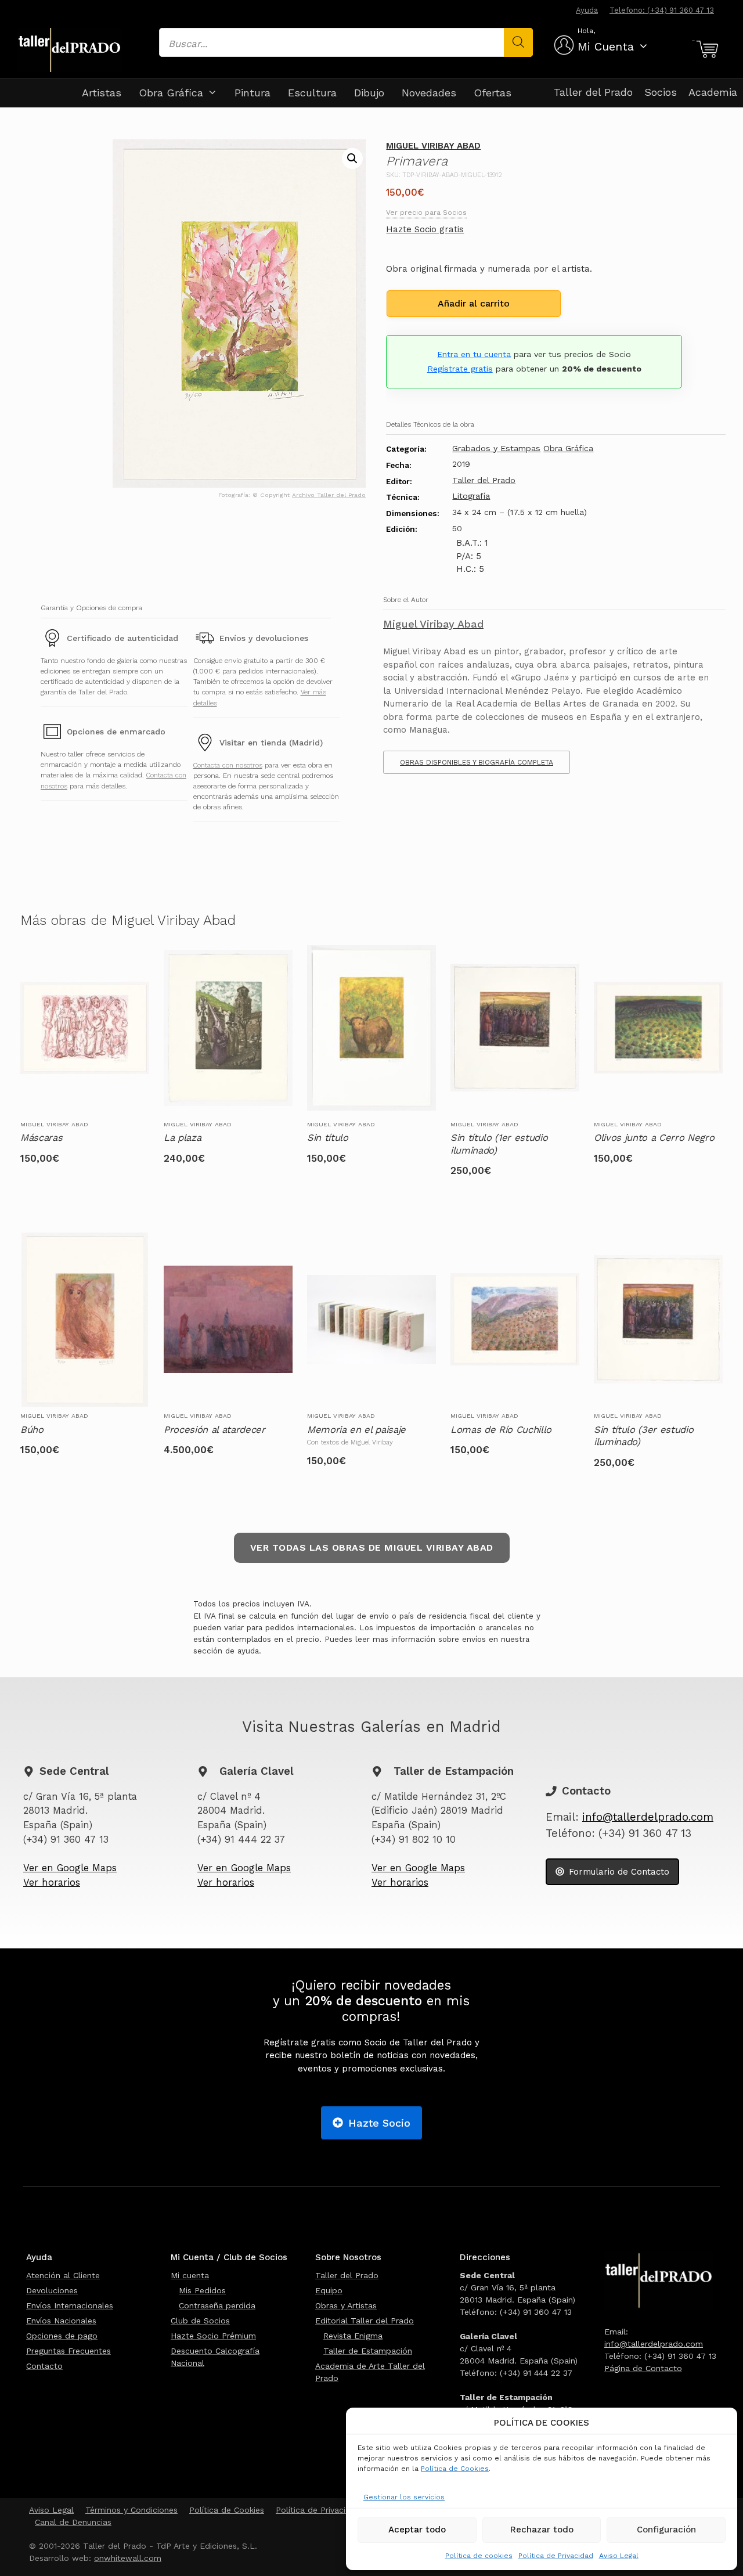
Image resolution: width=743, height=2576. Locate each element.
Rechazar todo (542, 2530)
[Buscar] (518, 42)
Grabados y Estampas (496, 448)
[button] (352, 158)
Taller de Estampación (368, 2351)
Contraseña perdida (217, 2305)
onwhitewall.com (128, 2558)
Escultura (312, 93)
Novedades (429, 93)
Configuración (666, 2530)
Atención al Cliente (63, 2275)
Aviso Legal (619, 2556)
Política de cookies (479, 2556)
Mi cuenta (190, 2275)
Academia (713, 92)
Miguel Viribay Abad (433, 146)
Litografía (471, 496)
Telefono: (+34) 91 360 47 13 (662, 10)
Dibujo (369, 93)
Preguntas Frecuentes (68, 2351)
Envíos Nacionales (61, 2321)
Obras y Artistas (346, 2305)
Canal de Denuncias (73, 2522)
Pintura (253, 93)
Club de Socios (200, 2321)
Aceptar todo (417, 2530)
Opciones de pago (62, 2336)
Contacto (44, 2366)
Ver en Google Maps (70, 1868)
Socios (661, 92)
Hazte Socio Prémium (213, 2336)
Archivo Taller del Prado (329, 495)
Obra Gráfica (171, 93)
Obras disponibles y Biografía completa (477, 762)
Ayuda (587, 10)
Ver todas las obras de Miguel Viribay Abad (372, 1548)
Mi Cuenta (606, 46)
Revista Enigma (353, 2336)
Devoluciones (52, 2290)
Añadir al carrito (474, 303)
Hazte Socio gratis (425, 229)
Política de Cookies (455, 2469)
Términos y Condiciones (131, 2510)
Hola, (586, 31)
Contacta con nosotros (228, 765)
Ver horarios (52, 1883)
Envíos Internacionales (70, 2305)
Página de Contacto (643, 2368)
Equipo (329, 2290)
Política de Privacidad (556, 2556)
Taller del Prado (593, 92)
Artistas (102, 93)
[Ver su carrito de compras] (706, 49)
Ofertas (493, 93)
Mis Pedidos (202, 2290)
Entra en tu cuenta (474, 354)
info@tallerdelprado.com (648, 1817)
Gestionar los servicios (404, 2497)
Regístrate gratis (460, 369)
